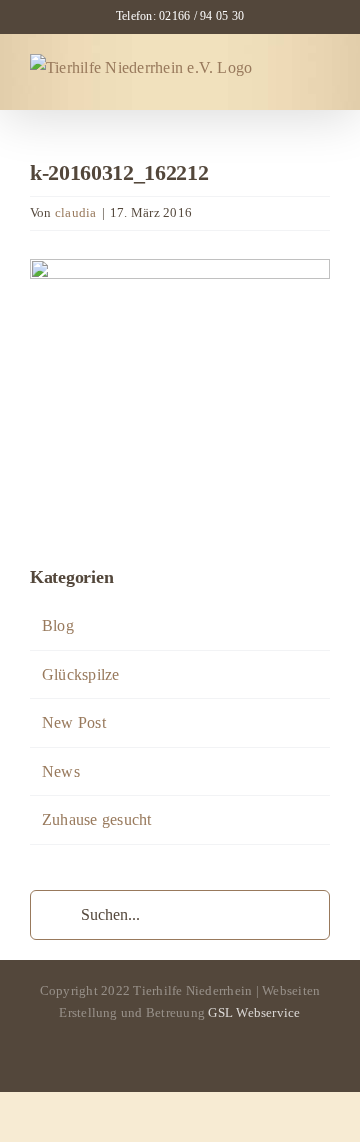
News (61, 771)
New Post (74, 722)
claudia (76, 212)
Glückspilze (81, 674)
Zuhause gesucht (97, 819)
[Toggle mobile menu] (322, 76)
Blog (58, 625)
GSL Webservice (254, 1012)
